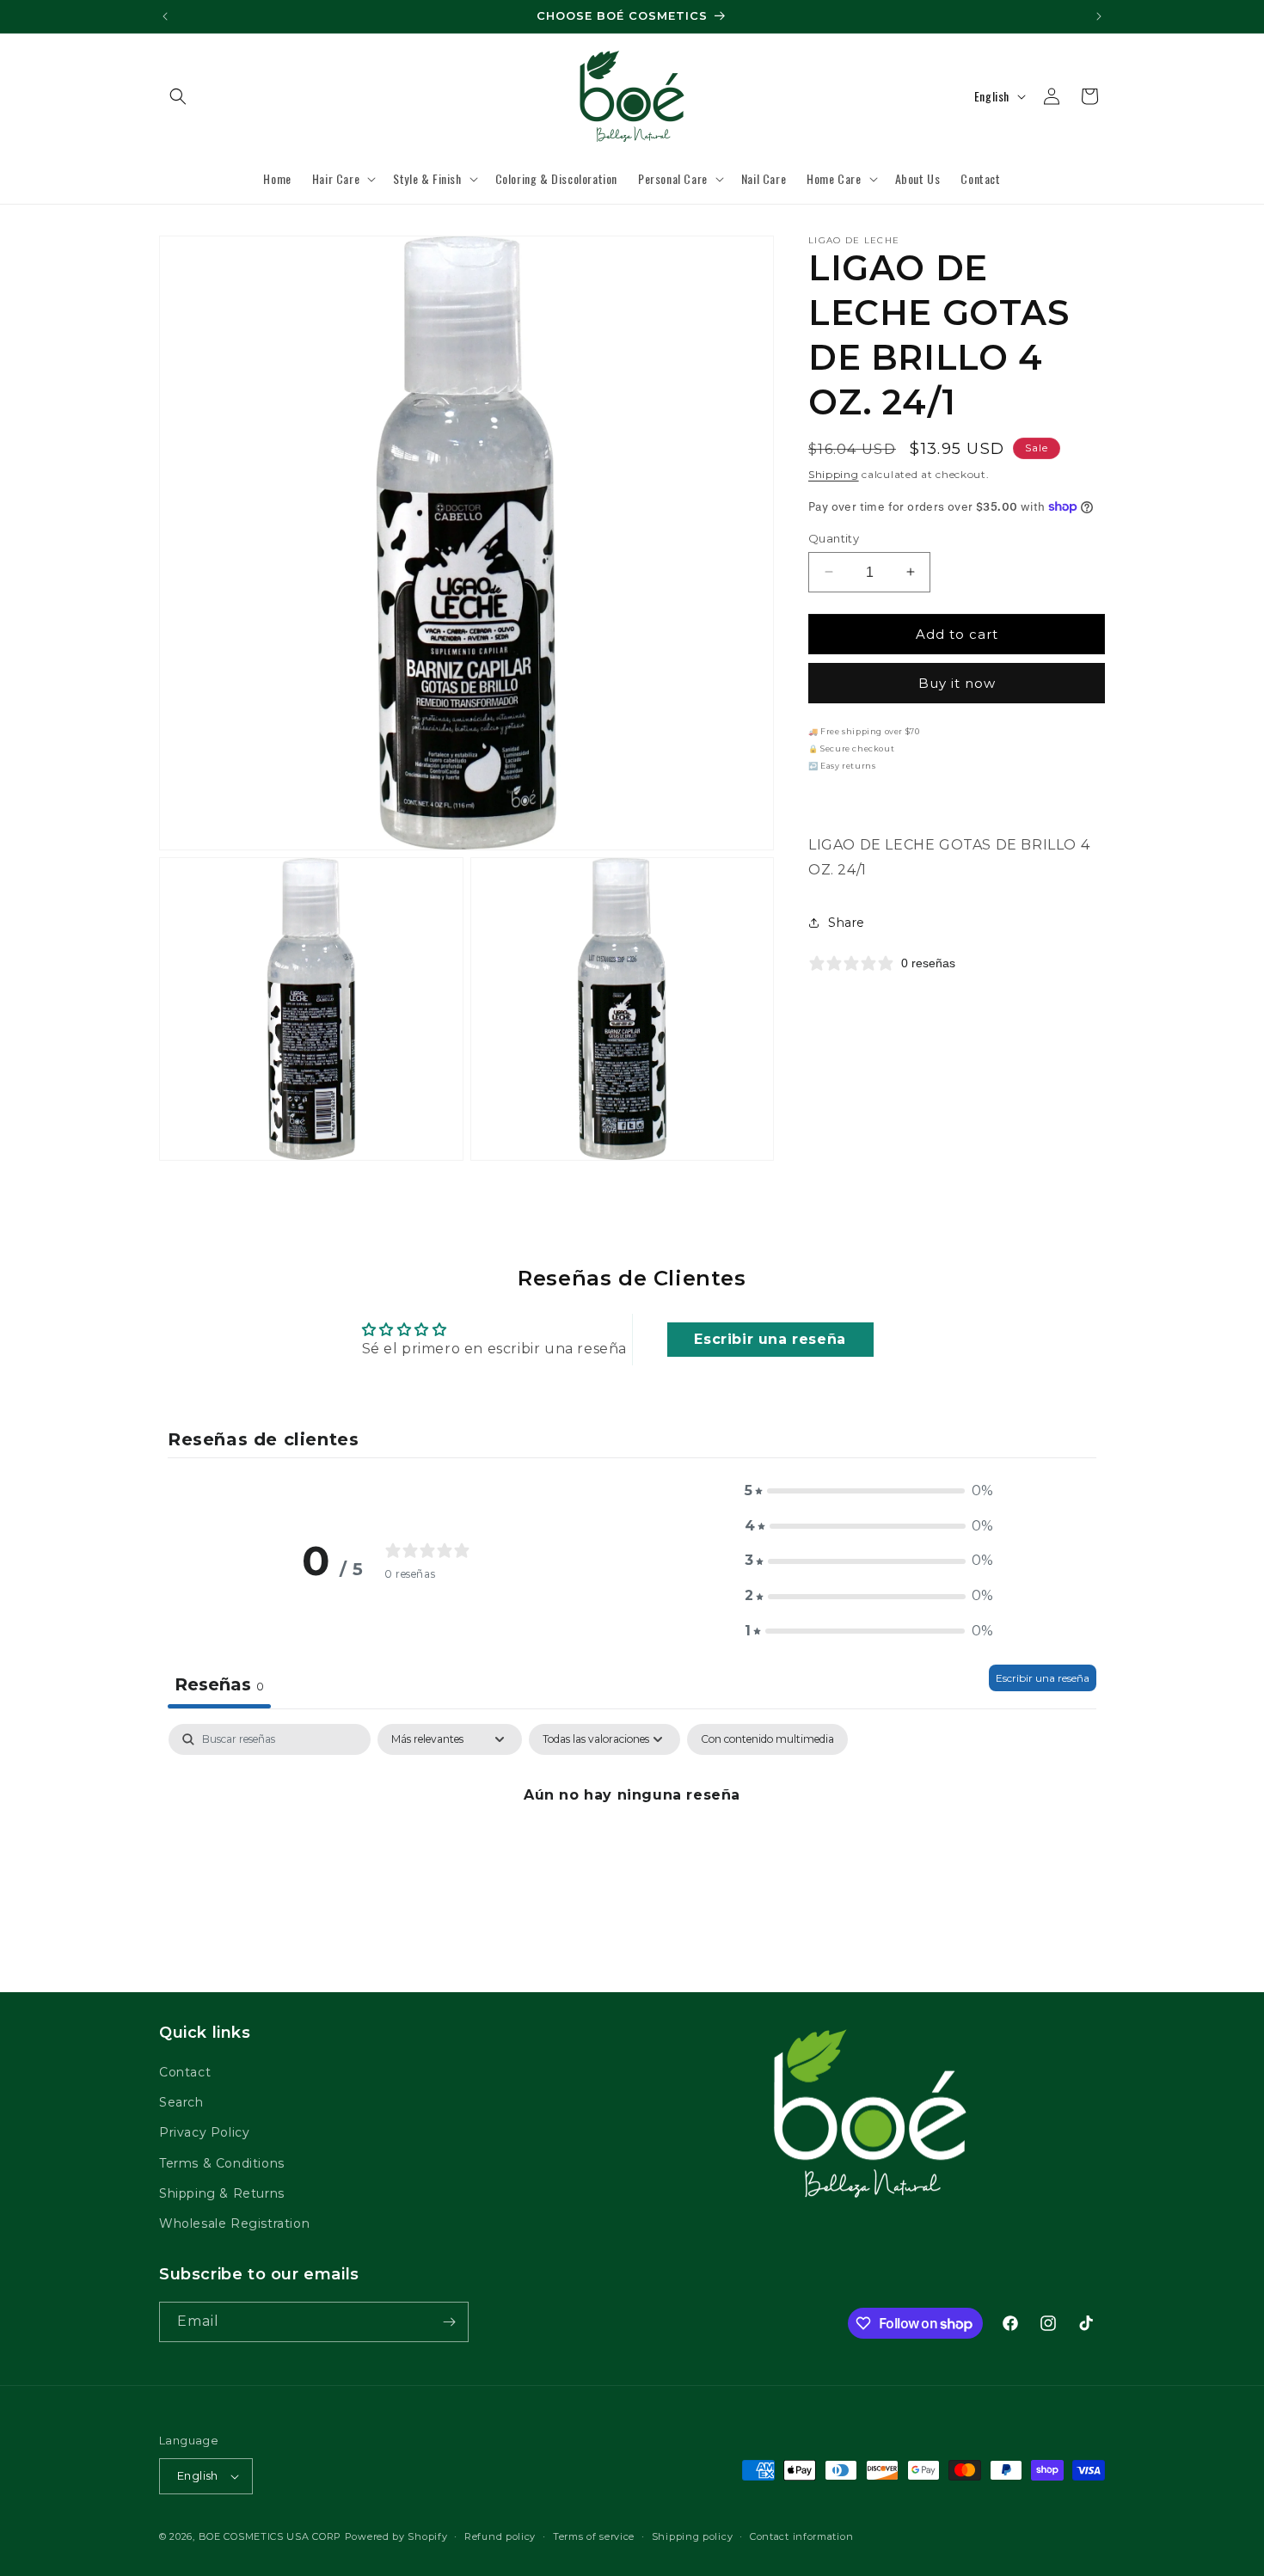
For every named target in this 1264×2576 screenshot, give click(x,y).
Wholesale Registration (234, 2223)
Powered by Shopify (396, 2536)
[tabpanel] (632, 1853)
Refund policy (500, 2536)
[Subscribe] (449, 2322)
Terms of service (594, 2536)
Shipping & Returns (222, 2193)
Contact (185, 2072)
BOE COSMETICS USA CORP (270, 2536)
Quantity (834, 537)
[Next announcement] (1099, 16)
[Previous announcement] (165, 16)
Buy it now (957, 683)
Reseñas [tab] (219, 1684)
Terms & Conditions (222, 2163)
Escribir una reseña (770, 1339)
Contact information (801, 2536)
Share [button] (847, 922)
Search (181, 2102)
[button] (178, 96)
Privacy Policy (204, 2132)
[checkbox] (767, 1739)
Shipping (834, 474)
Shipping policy (693, 2536)
